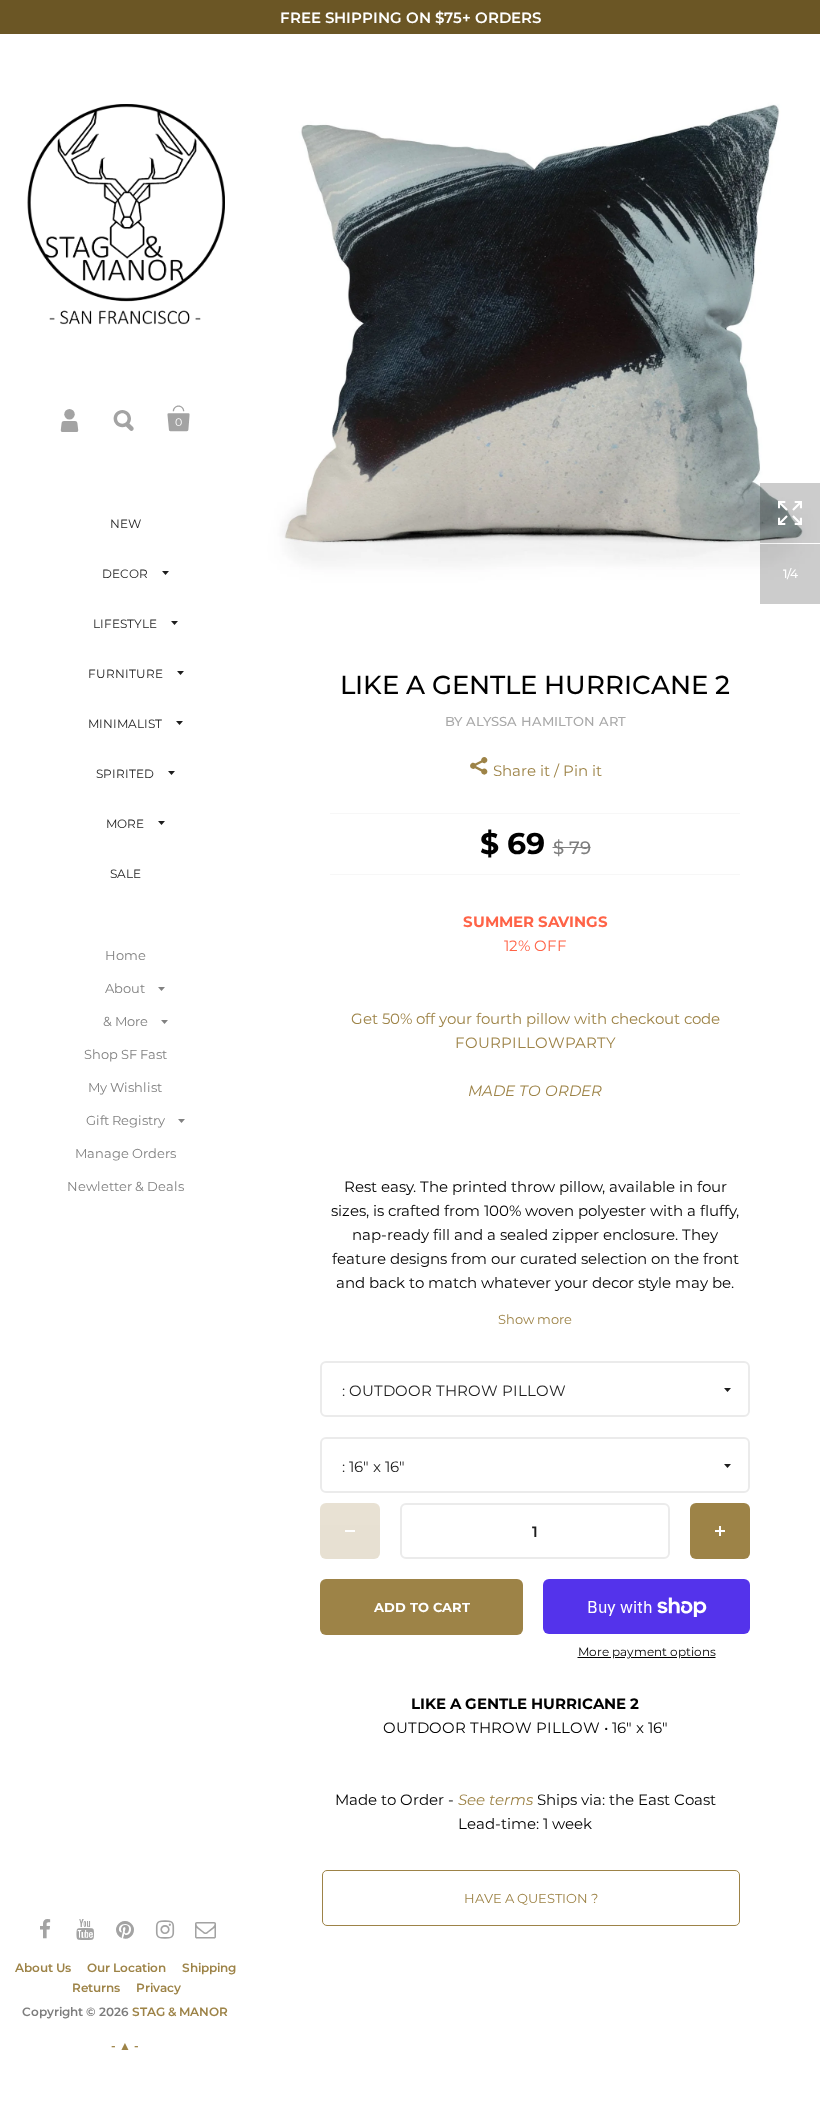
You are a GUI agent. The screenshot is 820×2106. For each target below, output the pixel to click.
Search (125, 419)
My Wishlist (125, 1087)
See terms (495, 1799)
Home (125, 955)
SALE (125, 873)
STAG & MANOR (180, 2011)
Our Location (126, 1967)
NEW (125, 523)
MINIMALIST (125, 723)
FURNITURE (125, 673)
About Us (43, 1967)
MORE (125, 823)
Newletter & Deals (125, 1186)
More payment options (647, 1652)
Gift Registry (125, 1120)
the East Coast (662, 1799)
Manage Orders (125, 1153)
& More (125, 1021)
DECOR (125, 573)
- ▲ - (125, 2045)
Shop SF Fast (125, 1054)
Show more (535, 1319)
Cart (179, 419)
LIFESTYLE (125, 623)
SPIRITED (125, 773)
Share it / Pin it (545, 770)
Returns (96, 1987)
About (125, 988)
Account (71, 419)
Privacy (158, 1987)
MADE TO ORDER (535, 1090)
